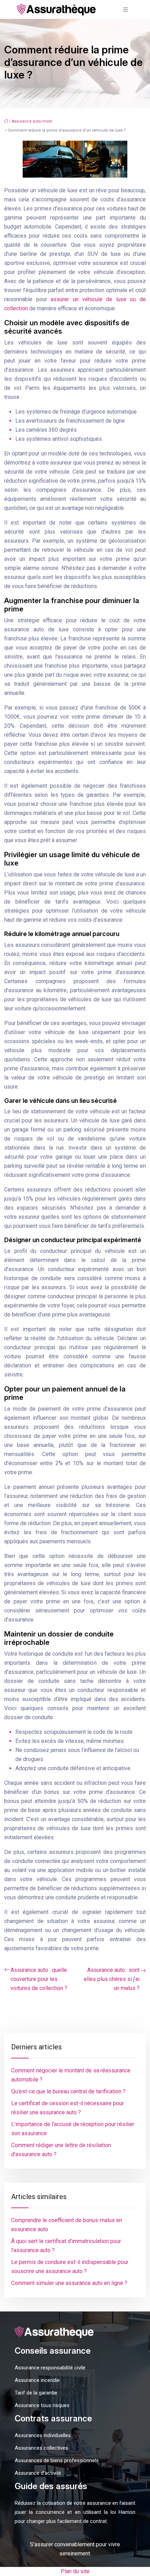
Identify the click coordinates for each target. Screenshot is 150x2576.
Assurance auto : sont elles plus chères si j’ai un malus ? (112, 1979)
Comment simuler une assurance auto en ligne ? (69, 2283)
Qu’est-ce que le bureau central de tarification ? (68, 2091)
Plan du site (75, 2571)
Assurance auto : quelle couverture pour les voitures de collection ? (39, 1979)
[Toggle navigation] (126, 10)
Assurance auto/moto (32, 121)
